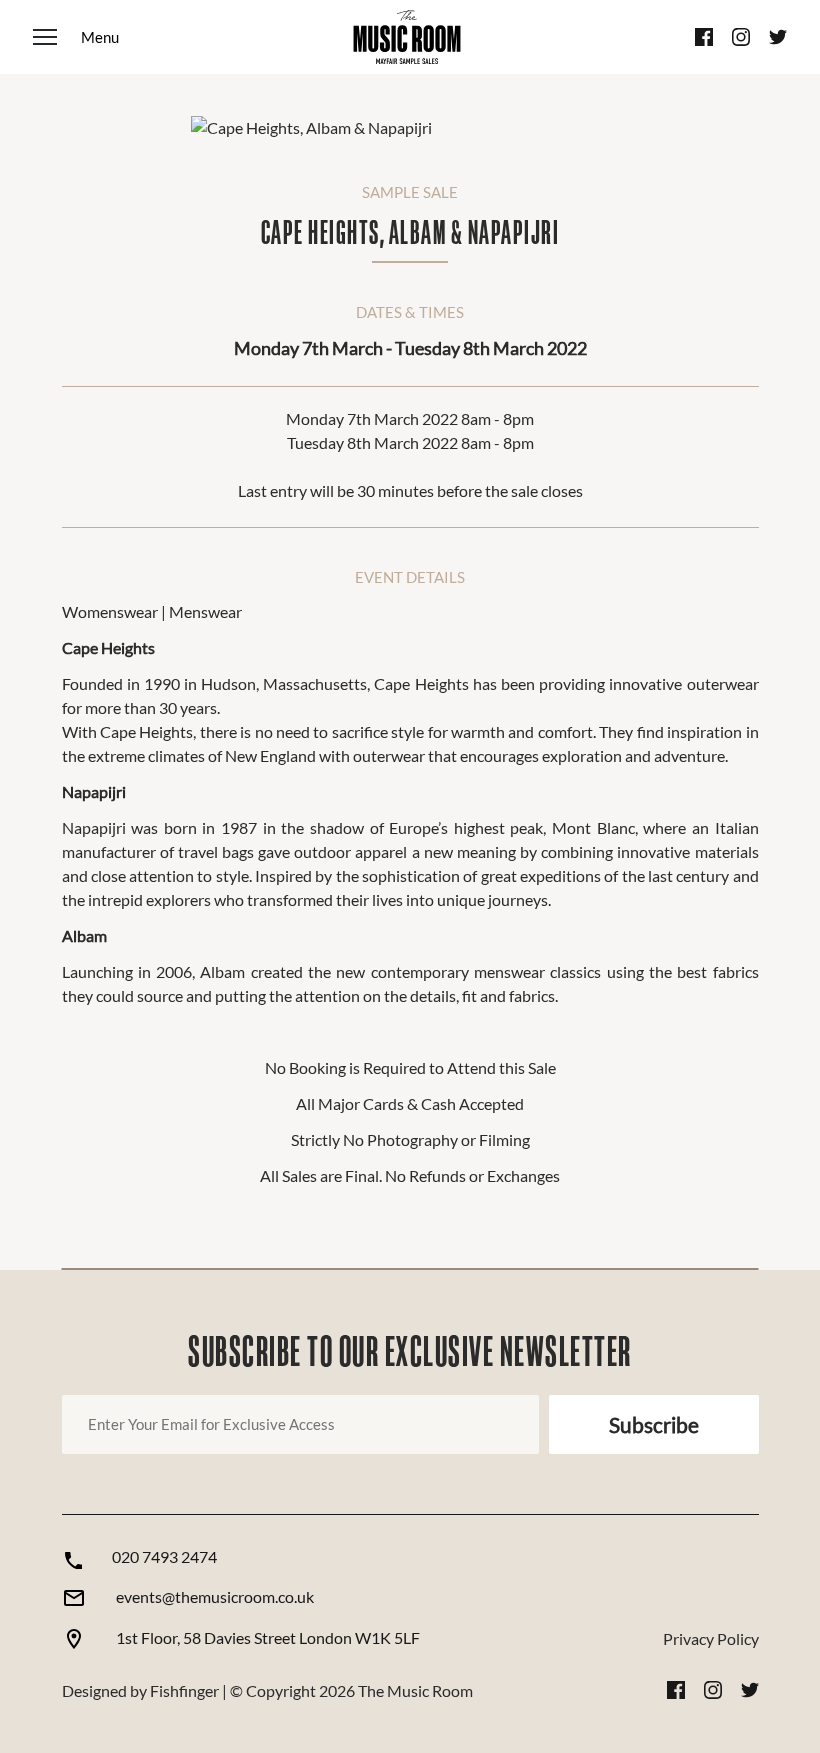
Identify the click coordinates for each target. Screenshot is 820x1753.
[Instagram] (741, 37)
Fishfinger (184, 1690)
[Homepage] (407, 37)
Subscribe (654, 1424)
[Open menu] (76, 37)
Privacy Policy (711, 1638)
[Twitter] (778, 37)
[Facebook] (704, 37)
